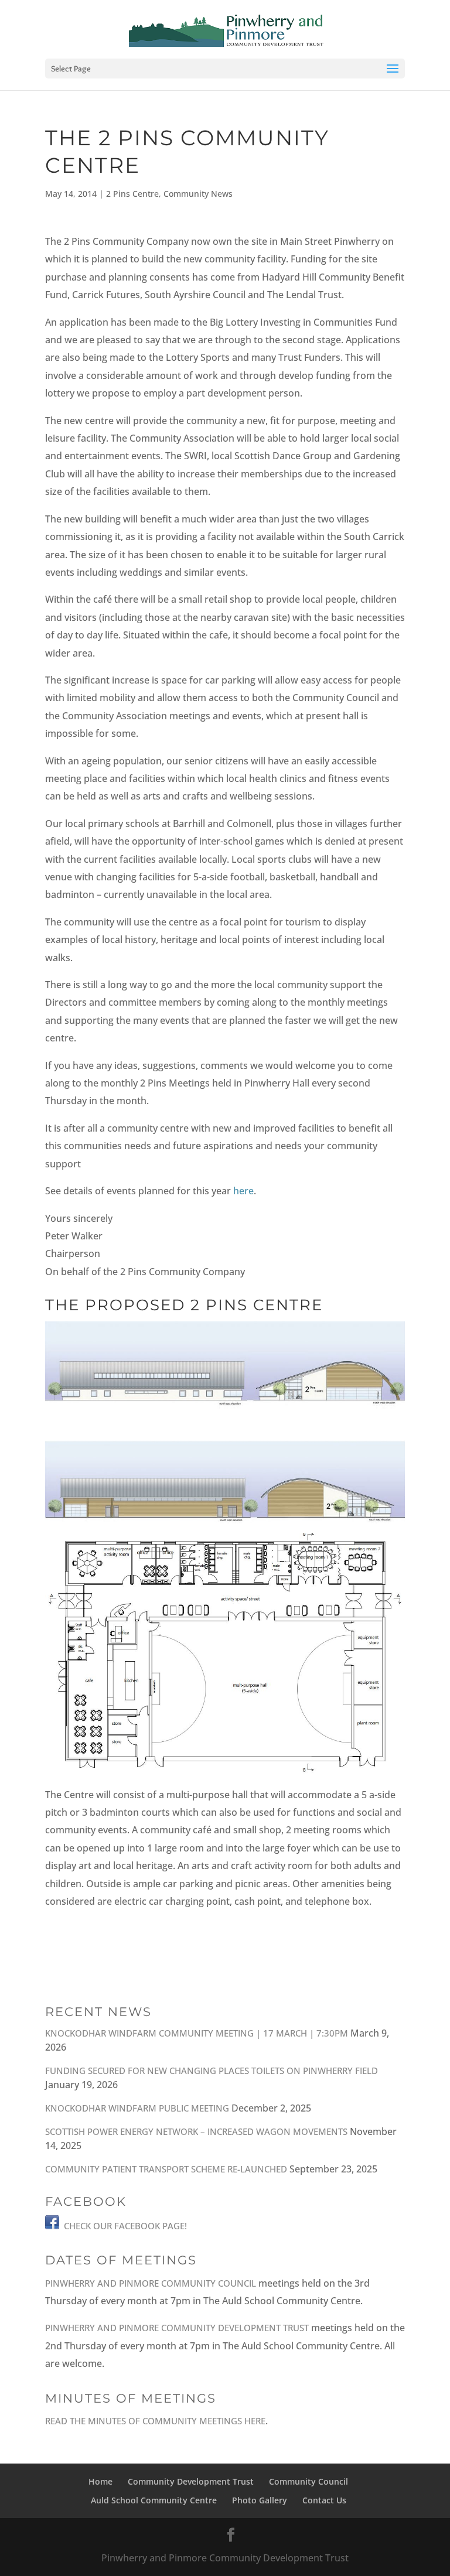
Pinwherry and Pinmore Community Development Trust (177, 2328)
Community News (198, 194)
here (243, 1191)
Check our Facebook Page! (125, 2226)
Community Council (308, 2481)
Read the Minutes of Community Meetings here (155, 2421)
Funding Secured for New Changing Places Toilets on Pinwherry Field (212, 2071)
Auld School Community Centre (154, 2500)
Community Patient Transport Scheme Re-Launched (166, 2169)
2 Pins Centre (132, 194)
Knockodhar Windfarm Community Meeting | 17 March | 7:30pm (197, 2033)
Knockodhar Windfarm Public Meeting (137, 2108)
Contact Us (324, 2500)
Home (100, 2481)
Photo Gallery (260, 2500)
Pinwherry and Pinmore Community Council (151, 2283)
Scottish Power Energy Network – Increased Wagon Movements (196, 2131)
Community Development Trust (191, 2481)
